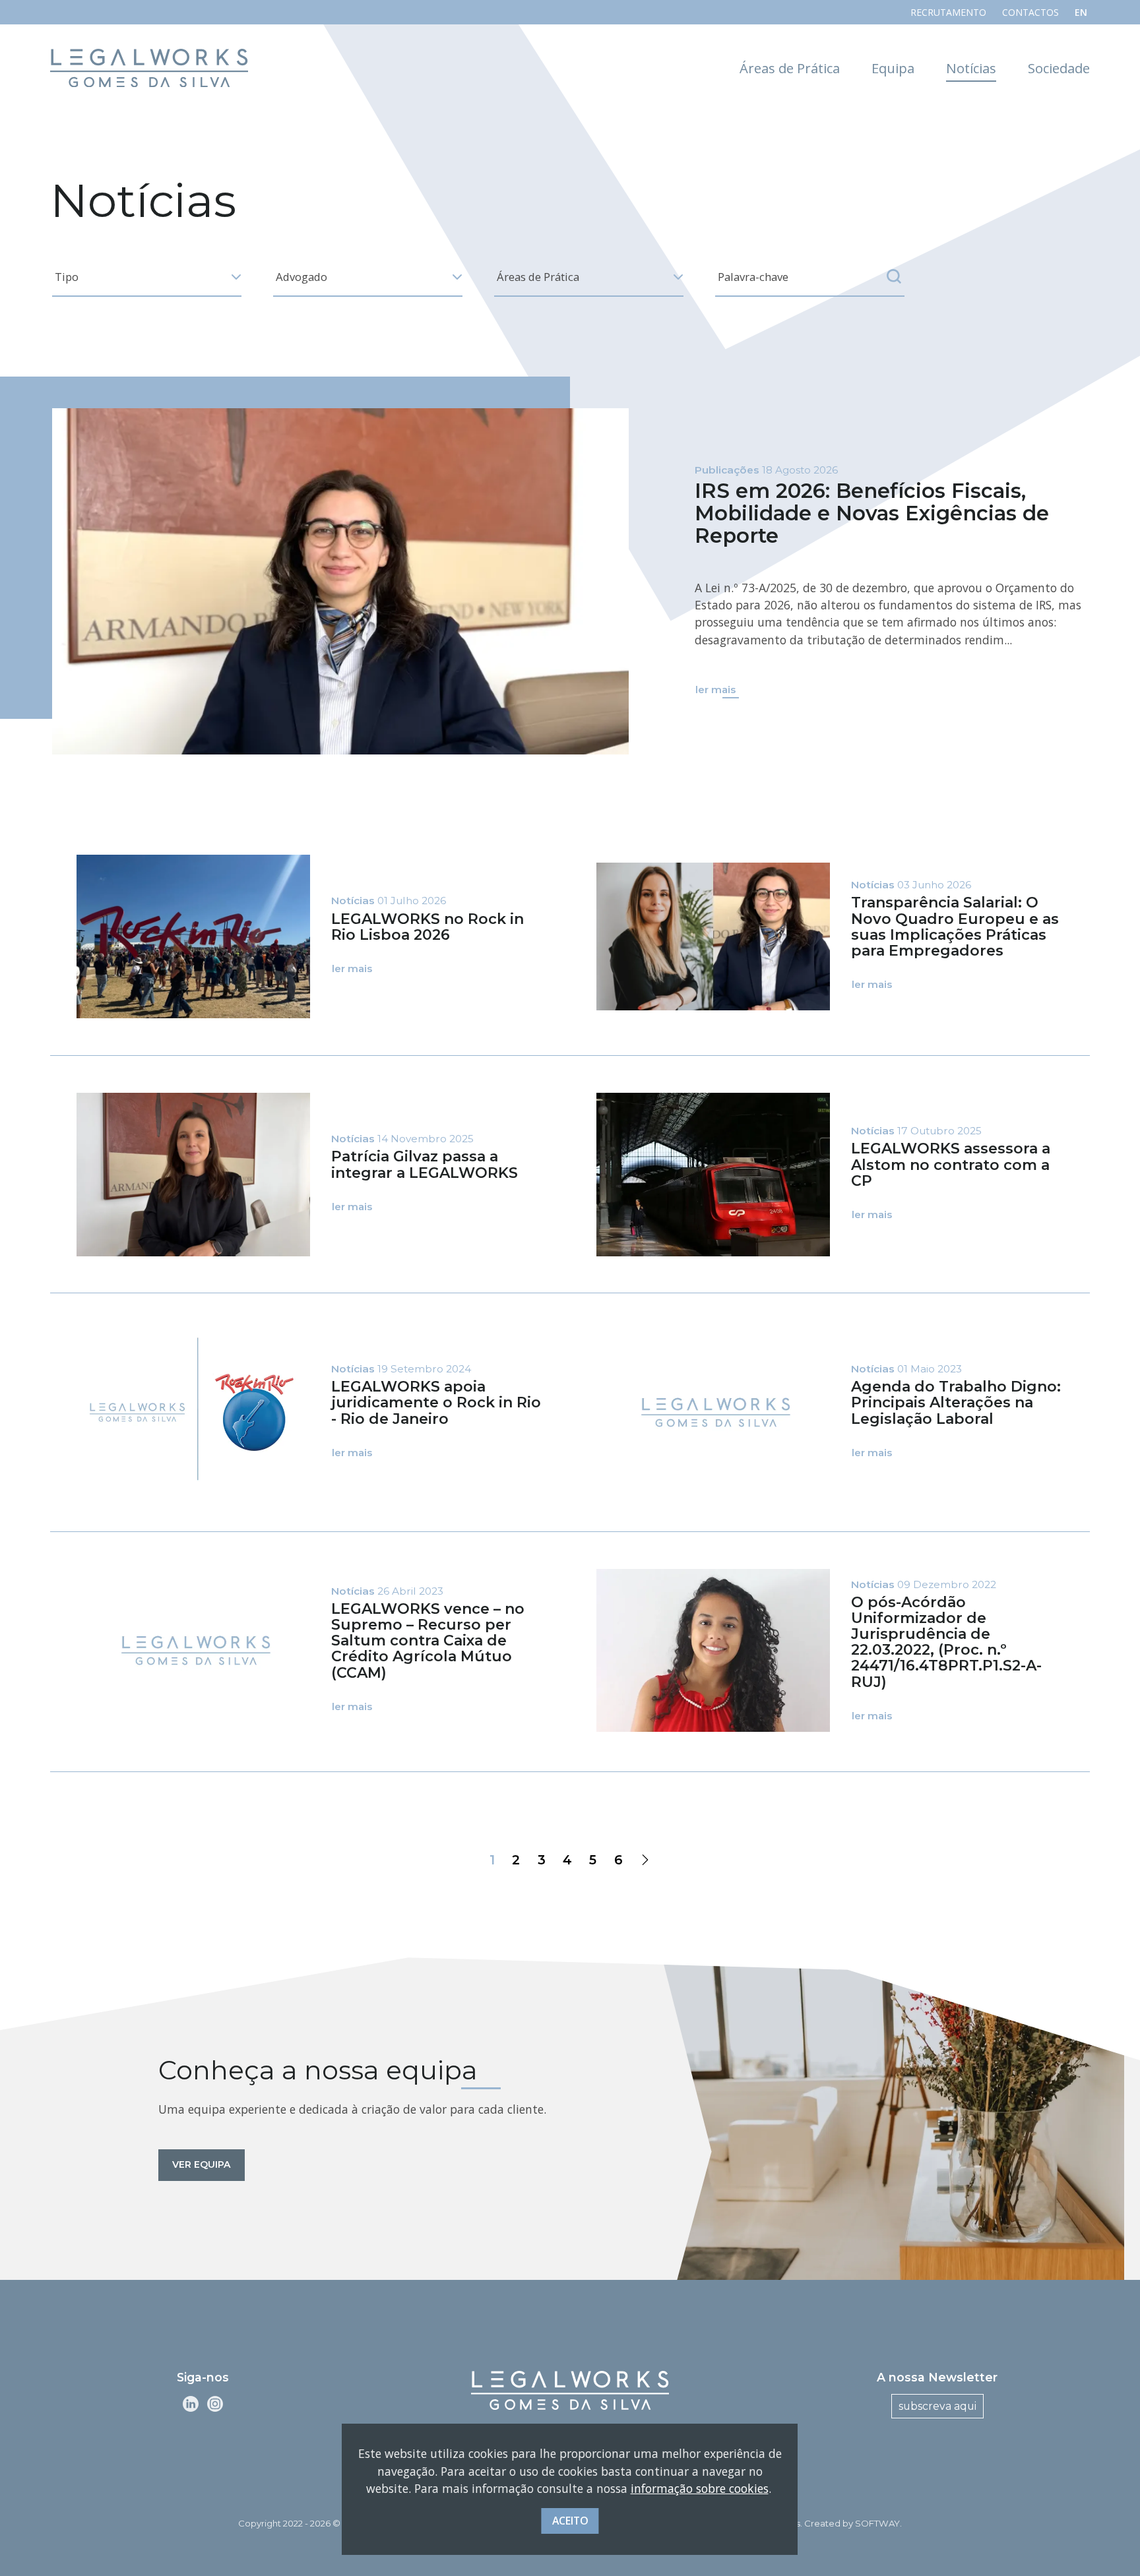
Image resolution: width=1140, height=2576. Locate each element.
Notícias (971, 68)
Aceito (570, 2520)
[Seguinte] (645, 1860)
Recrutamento (948, 12)
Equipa (893, 68)
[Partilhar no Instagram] (215, 2403)
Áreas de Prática (790, 68)
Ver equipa (202, 2164)
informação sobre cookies (700, 2488)
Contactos (1030, 12)
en (1081, 12)
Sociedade (1059, 68)
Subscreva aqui (937, 2406)
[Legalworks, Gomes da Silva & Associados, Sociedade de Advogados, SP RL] (149, 68)
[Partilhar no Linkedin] (191, 2403)
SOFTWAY (877, 2523)
